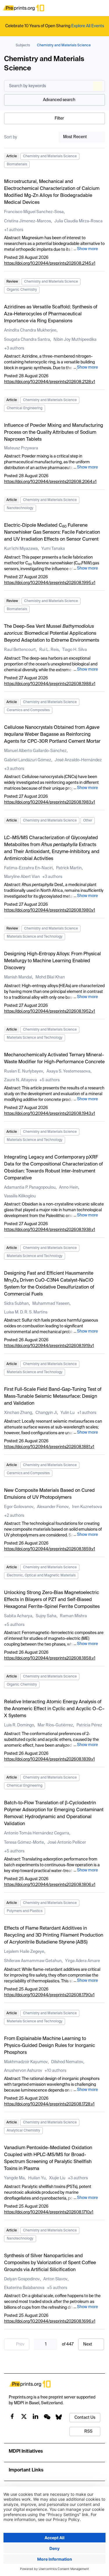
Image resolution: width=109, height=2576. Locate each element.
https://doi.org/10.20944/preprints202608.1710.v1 (49, 2212)
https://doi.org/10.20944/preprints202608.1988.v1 (50, 684)
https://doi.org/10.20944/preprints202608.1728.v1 (49, 2104)
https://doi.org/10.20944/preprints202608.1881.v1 (49, 1447)
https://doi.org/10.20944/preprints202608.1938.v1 (50, 1230)
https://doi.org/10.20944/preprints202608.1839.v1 (49, 1759)
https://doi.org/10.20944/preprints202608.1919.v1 (49, 1346)
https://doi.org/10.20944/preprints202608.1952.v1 (50, 1011)
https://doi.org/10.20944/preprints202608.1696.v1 (50, 2321)
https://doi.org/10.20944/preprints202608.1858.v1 (50, 1658)
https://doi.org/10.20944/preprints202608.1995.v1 (50, 583)
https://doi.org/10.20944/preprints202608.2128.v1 (50, 382)
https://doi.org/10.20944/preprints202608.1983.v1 (50, 802)
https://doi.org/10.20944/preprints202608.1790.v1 (49, 1995)
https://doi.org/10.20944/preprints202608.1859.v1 (50, 1549)
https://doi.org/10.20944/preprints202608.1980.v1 (50, 910)
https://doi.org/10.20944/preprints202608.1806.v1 (50, 1885)
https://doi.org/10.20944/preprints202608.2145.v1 (50, 264)
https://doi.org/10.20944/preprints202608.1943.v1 (50, 1114)
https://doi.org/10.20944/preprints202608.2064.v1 (50, 482)
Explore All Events (88, 26)
